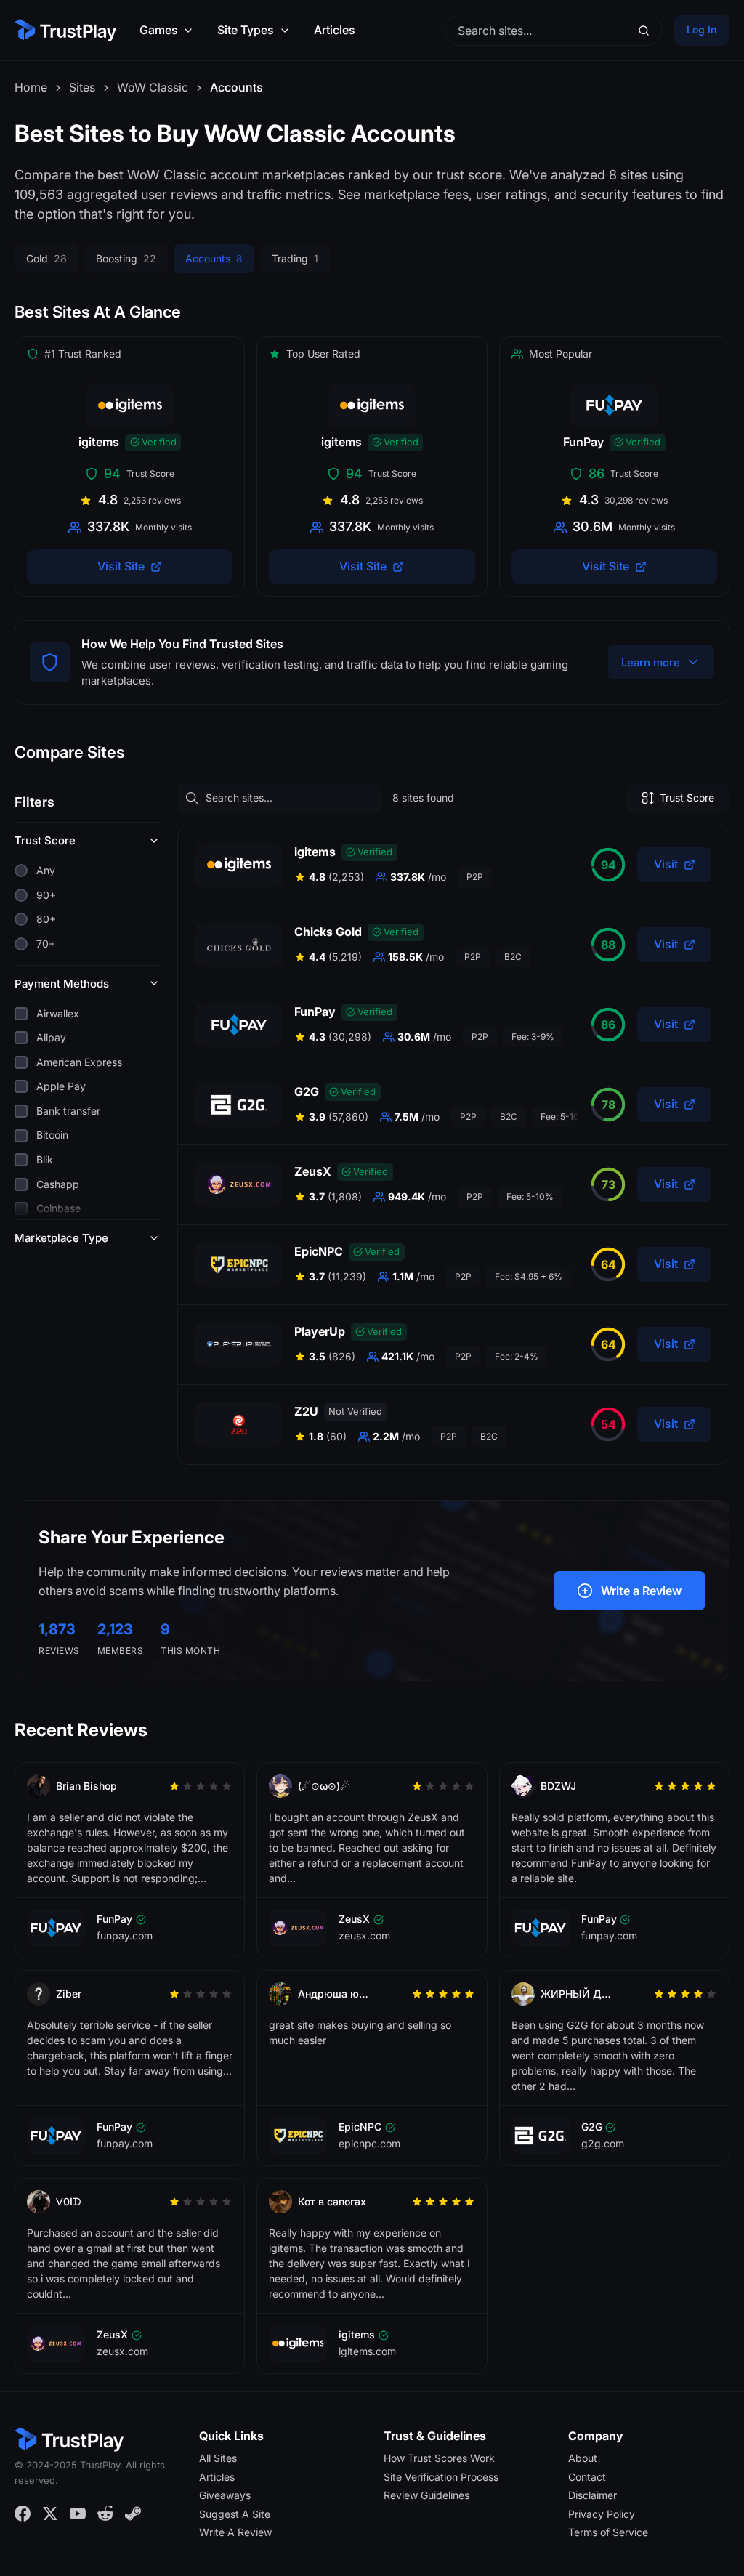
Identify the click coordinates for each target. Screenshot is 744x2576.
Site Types (246, 30)
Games (159, 30)
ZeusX (313, 1171)
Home (31, 87)
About (583, 2458)
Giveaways (225, 2495)
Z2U (306, 1411)
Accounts (214, 258)
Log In (701, 29)
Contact (587, 2476)
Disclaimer (593, 2495)
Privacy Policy (602, 2514)
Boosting (126, 258)
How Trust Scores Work (439, 2458)
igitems (315, 852)
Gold (46, 258)
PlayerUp (320, 1331)
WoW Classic (153, 87)
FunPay (315, 1012)
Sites (82, 87)
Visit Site (121, 566)
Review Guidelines (426, 2495)
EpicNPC (319, 1251)
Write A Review (235, 2532)
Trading (295, 258)
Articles (335, 30)
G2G (307, 1091)
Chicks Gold (328, 932)
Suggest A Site (235, 2514)
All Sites (218, 2458)
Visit (666, 864)
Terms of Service (608, 2532)
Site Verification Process (441, 2476)
